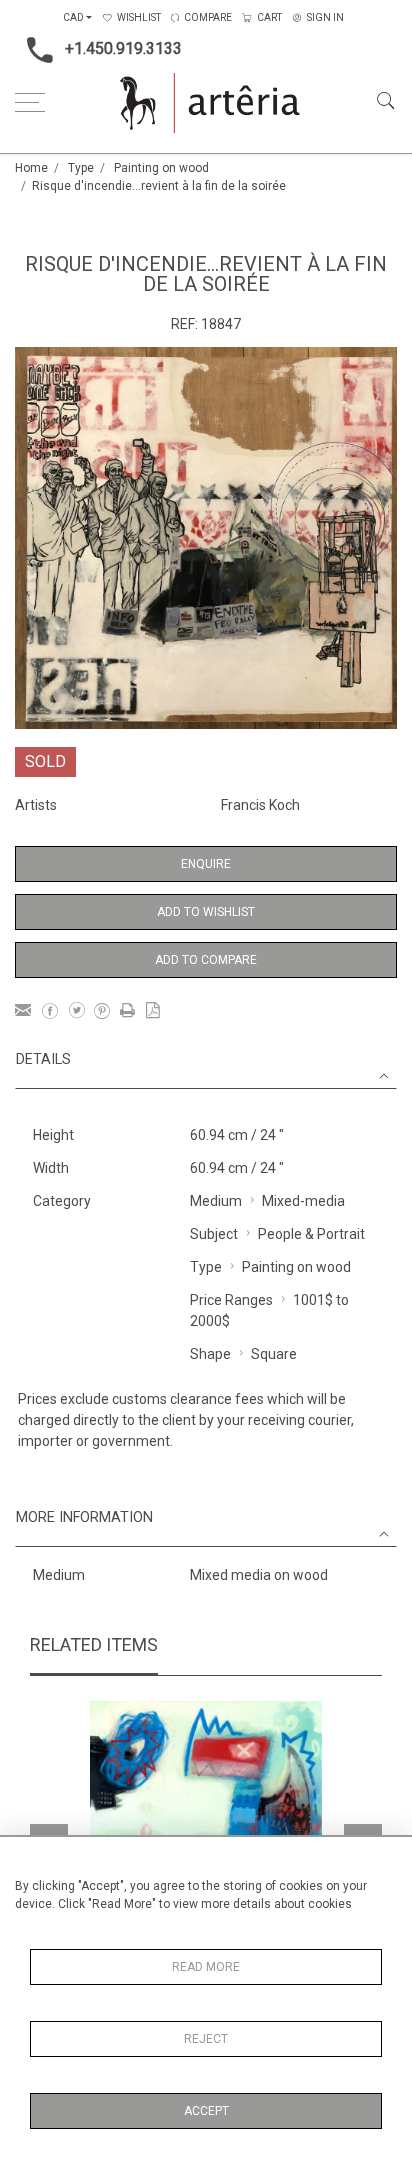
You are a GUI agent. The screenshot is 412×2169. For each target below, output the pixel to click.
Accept (206, 2111)
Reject (206, 2039)
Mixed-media (303, 1201)
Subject (214, 1234)
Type (81, 168)
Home (31, 168)
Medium (216, 1201)
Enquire (206, 864)
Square (274, 1354)
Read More (206, 1967)
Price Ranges (231, 1300)
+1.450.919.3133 (123, 48)
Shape (210, 1354)
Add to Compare (206, 960)
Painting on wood (161, 168)
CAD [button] (73, 17)
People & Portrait (311, 1234)
